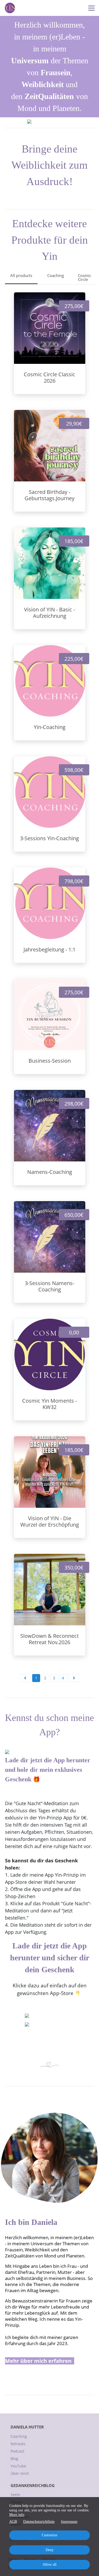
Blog (14, 2459)
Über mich (20, 2473)
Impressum (69, 2522)
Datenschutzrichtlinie (39, 2522)
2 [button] (45, 1678)
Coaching (19, 2436)
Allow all (49, 2564)
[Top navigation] (91, 8)
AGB (13, 2522)
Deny (50, 2550)
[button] (25, 1678)
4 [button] (63, 1678)
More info (17, 2515)
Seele (15, 2495)
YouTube (18, 2466)
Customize (49, 2535)
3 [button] (54, 1678)
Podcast (17, 2451)
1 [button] (36, 1678)
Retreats (18, 2444)
